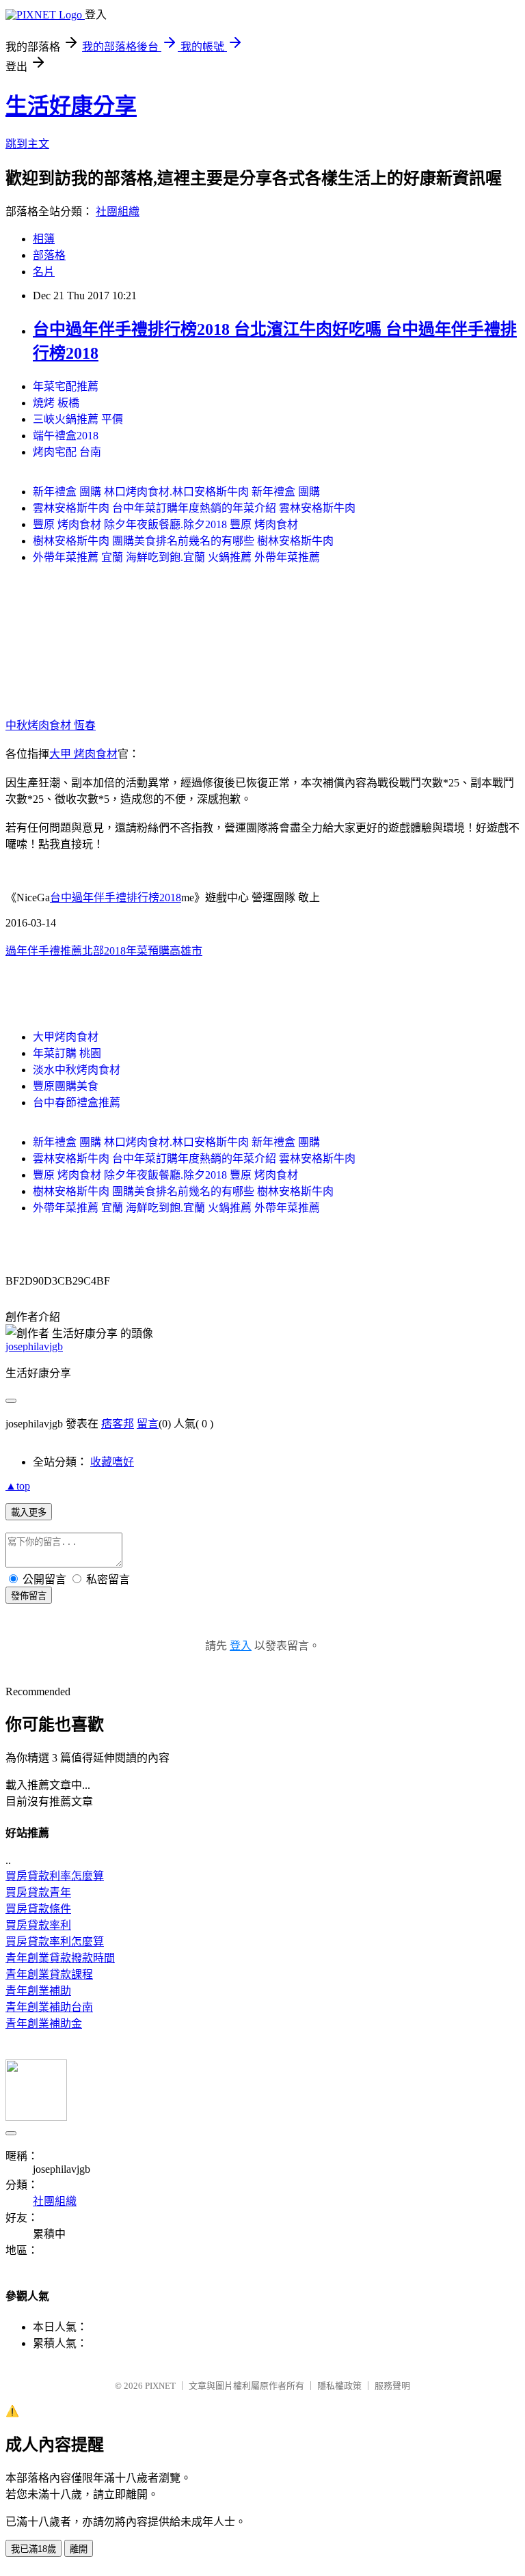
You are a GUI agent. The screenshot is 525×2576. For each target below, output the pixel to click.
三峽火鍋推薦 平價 (78, 419)
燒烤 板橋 (56, 403)
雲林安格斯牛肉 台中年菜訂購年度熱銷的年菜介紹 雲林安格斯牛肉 (194, 508)
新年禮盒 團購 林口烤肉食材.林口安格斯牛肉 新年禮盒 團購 (176, 492)
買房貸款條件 (38, 1909)
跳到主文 (27, 144)
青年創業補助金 (44, 2024)
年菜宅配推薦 (66, 386)
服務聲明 (392, 2386)
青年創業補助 (38, 1991)
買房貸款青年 (38, 1892)
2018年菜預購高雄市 (153, 951)
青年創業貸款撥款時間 (60, 1958)
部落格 (49, 255)
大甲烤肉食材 (66, 1037)
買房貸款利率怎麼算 (55, 1876)
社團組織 (118, 211)
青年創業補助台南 (49, 2007)
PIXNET (160, 2386)
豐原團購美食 (66, 1086)
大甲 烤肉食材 (83, 754)
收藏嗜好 (112, 1462)
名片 (44, 272)
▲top (18, 1486)
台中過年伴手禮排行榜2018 (116, 898)
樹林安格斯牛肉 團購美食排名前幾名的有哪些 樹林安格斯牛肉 (183, 541)
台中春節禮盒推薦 (77, 1102)
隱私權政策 (339, 2386)
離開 (79, 2549)
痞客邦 (118, 1424)
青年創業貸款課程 (49, 1974)
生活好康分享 (71, 106)
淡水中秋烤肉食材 (77, 1070)
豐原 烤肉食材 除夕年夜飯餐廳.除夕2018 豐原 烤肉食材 (165, 524)
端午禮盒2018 (66, 436)
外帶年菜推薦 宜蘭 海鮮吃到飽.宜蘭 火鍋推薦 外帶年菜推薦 (176, 557)
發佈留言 (29, 1596)
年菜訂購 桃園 (67, 1053)
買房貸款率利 (38, 1925)
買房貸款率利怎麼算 (55, 1942)
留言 (148, 1424)
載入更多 (29, 1512)
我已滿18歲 (33, 2549)
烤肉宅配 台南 (67, 452)
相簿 (44, 239)
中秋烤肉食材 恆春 (51, 725)
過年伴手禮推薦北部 (55, 951)
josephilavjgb (34, 1346)
